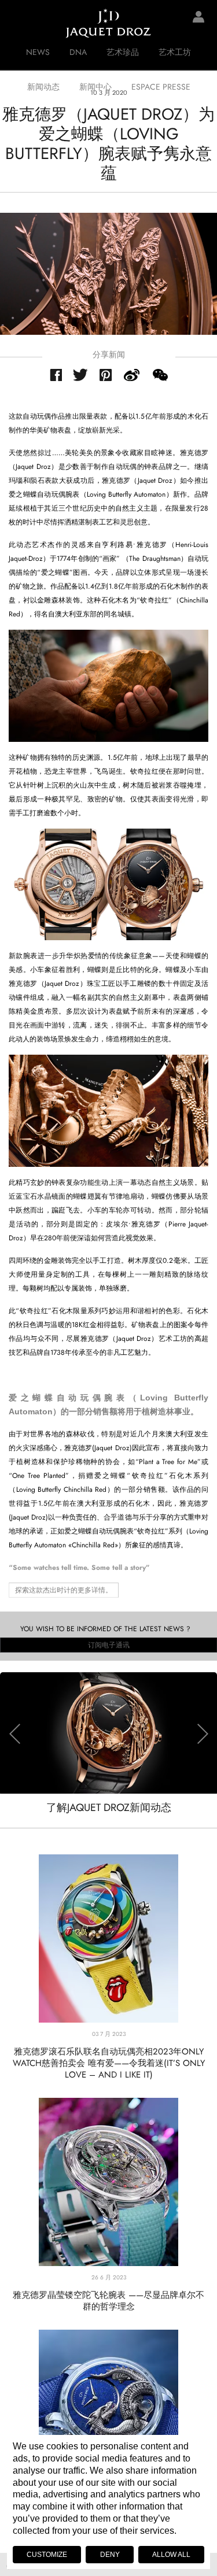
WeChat (160, 375)
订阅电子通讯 (109, 1645)
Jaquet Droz (17, 23)
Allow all (171, 2555)
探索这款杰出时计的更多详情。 (64, 1590)
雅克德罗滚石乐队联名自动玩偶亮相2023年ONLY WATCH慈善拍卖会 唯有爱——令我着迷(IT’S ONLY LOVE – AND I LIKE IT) (109, 2063)
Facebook (56, 375)
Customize (47, 2555)
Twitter (81, 375)
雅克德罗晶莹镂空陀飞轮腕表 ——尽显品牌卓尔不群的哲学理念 (108, 2301)
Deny (110, 2555)
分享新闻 (109, 354)
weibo (132, 375)
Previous (14, 1734)
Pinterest (106, 375)
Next (203, 1734)
